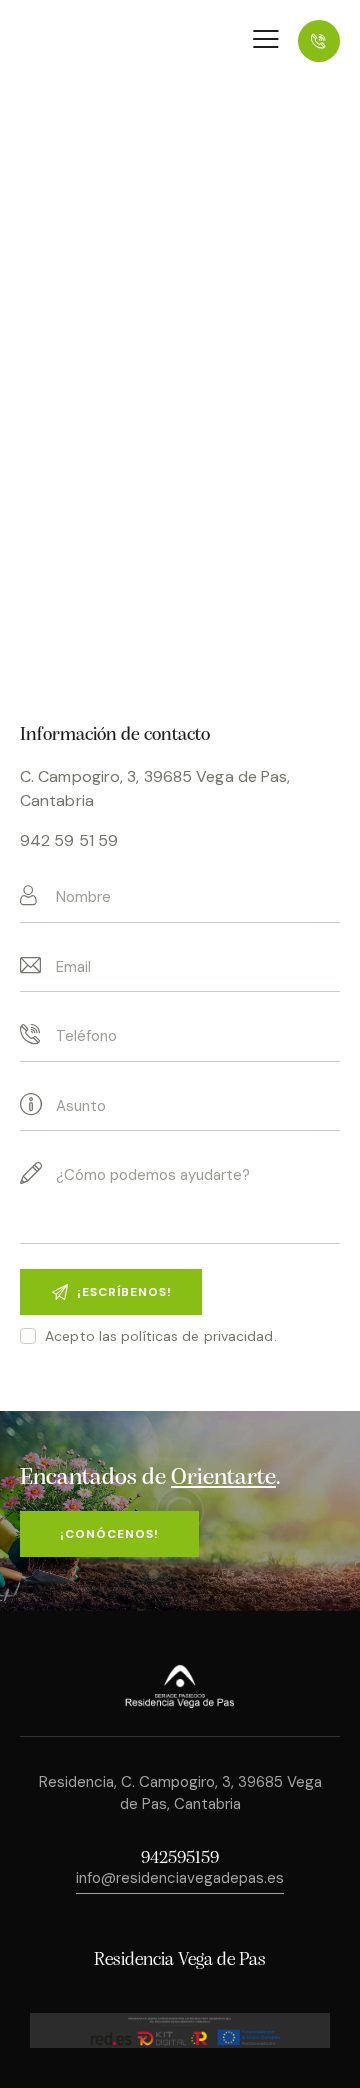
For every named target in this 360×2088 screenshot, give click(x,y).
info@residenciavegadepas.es (180, 1878)
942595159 (180, 1859)
